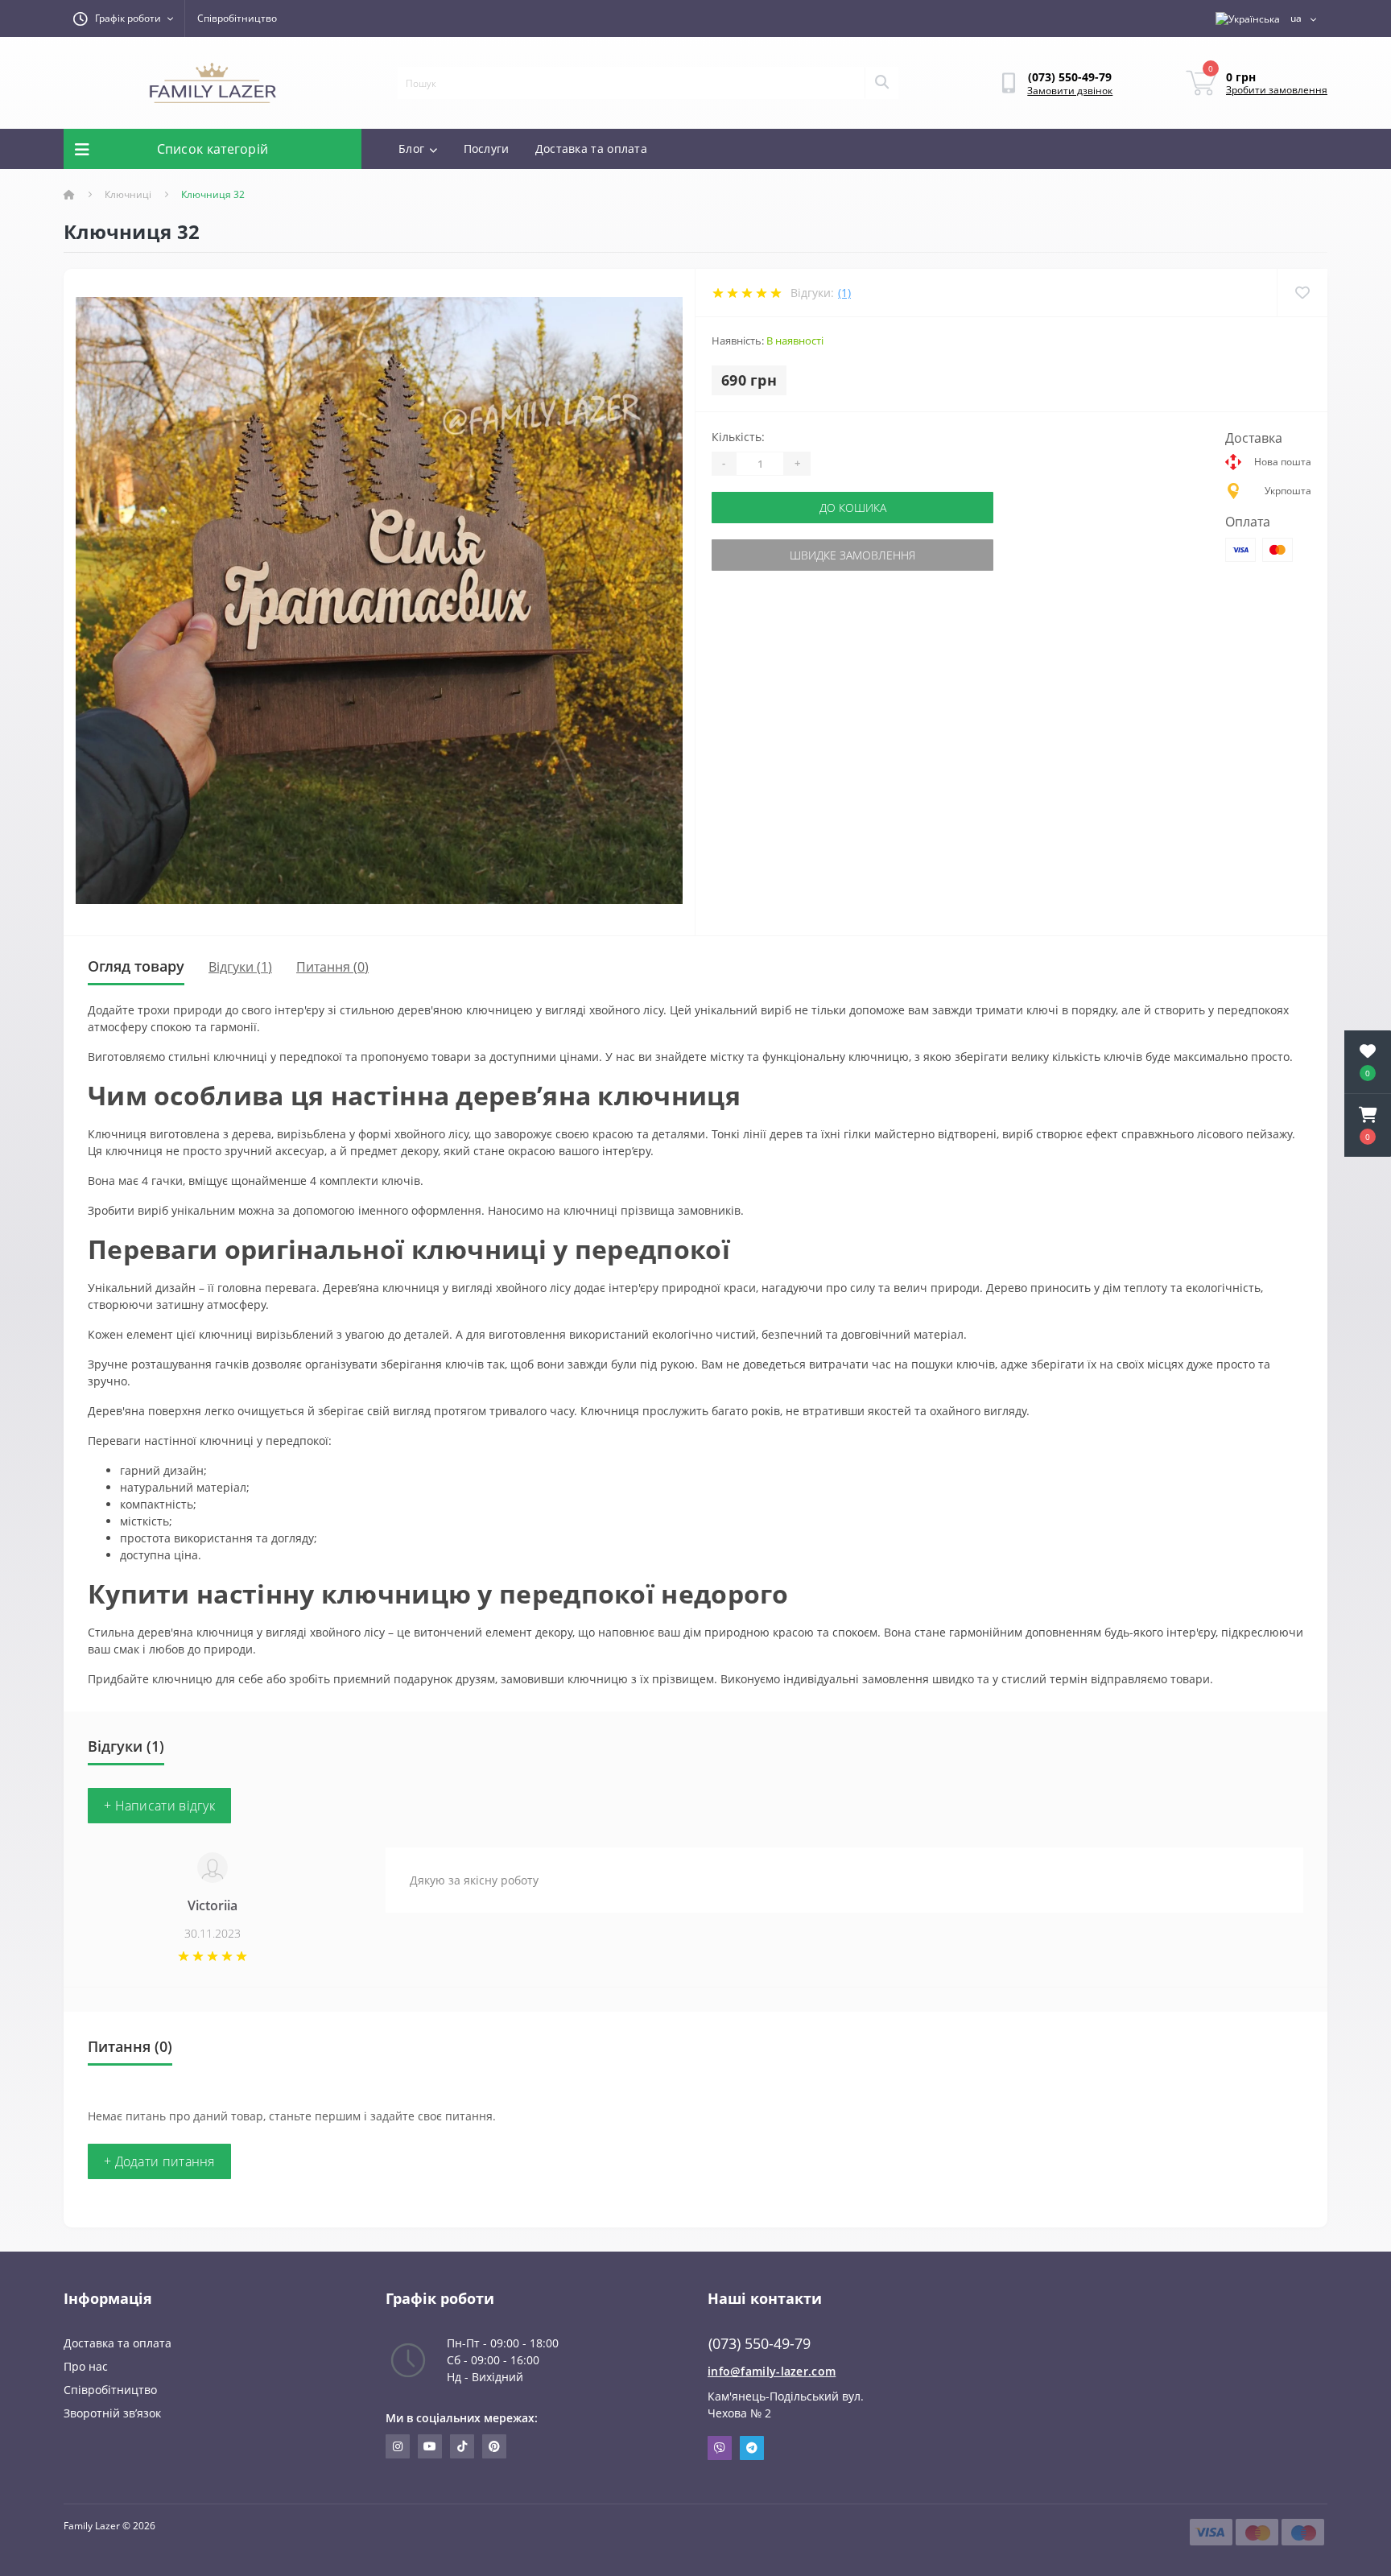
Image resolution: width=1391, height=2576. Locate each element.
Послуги (487, 149)
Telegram (752, 2448)
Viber (720, 2448)
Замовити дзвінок (1070, 91)
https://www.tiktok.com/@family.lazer (462, 2446)
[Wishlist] (1302, 293)
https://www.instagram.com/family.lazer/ (398, 2446)
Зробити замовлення (1277, 90)
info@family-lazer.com (772, 2371)
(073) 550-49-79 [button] (759, 2344)
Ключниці (128, 194)
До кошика (853, 508)
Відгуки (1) (240, 967)
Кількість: (738, 437)
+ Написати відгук (159, 1806)
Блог (411, 149)
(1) (844, 293)
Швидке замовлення (852, 555)
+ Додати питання (159, 2161)
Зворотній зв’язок (112, 2413)
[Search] (881, 83)
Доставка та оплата (591, 149)
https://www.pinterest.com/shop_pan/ (494, 2446)
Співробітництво (237, 18)
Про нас (86, 2366)
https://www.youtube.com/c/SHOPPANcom (430, 2446)
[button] (1368, 1125)
